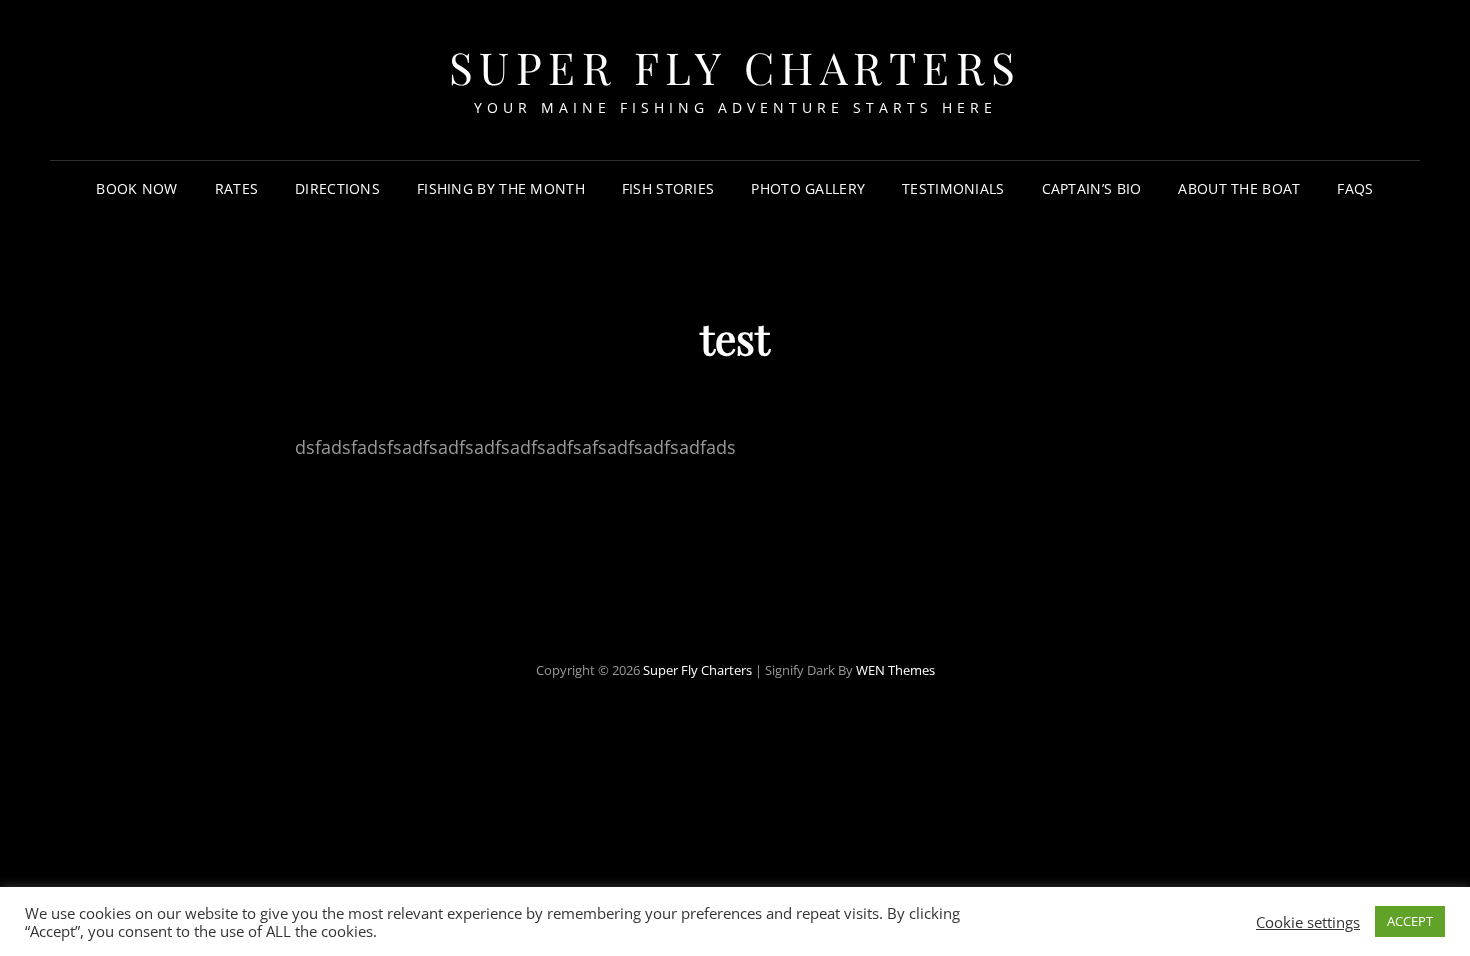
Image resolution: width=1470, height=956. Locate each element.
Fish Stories (668, 188)
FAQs (1355, 188)
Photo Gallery (808, 188)
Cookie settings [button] (1308, 922)
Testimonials (953, 188)
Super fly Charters (735, 66)
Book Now (136, 188)
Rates (236, 188)
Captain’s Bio (1092, 188)
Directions (337, 188)
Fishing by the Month (501, 188)
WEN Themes (895, 670)
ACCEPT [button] (1410, 921)
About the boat (1239, 188)
